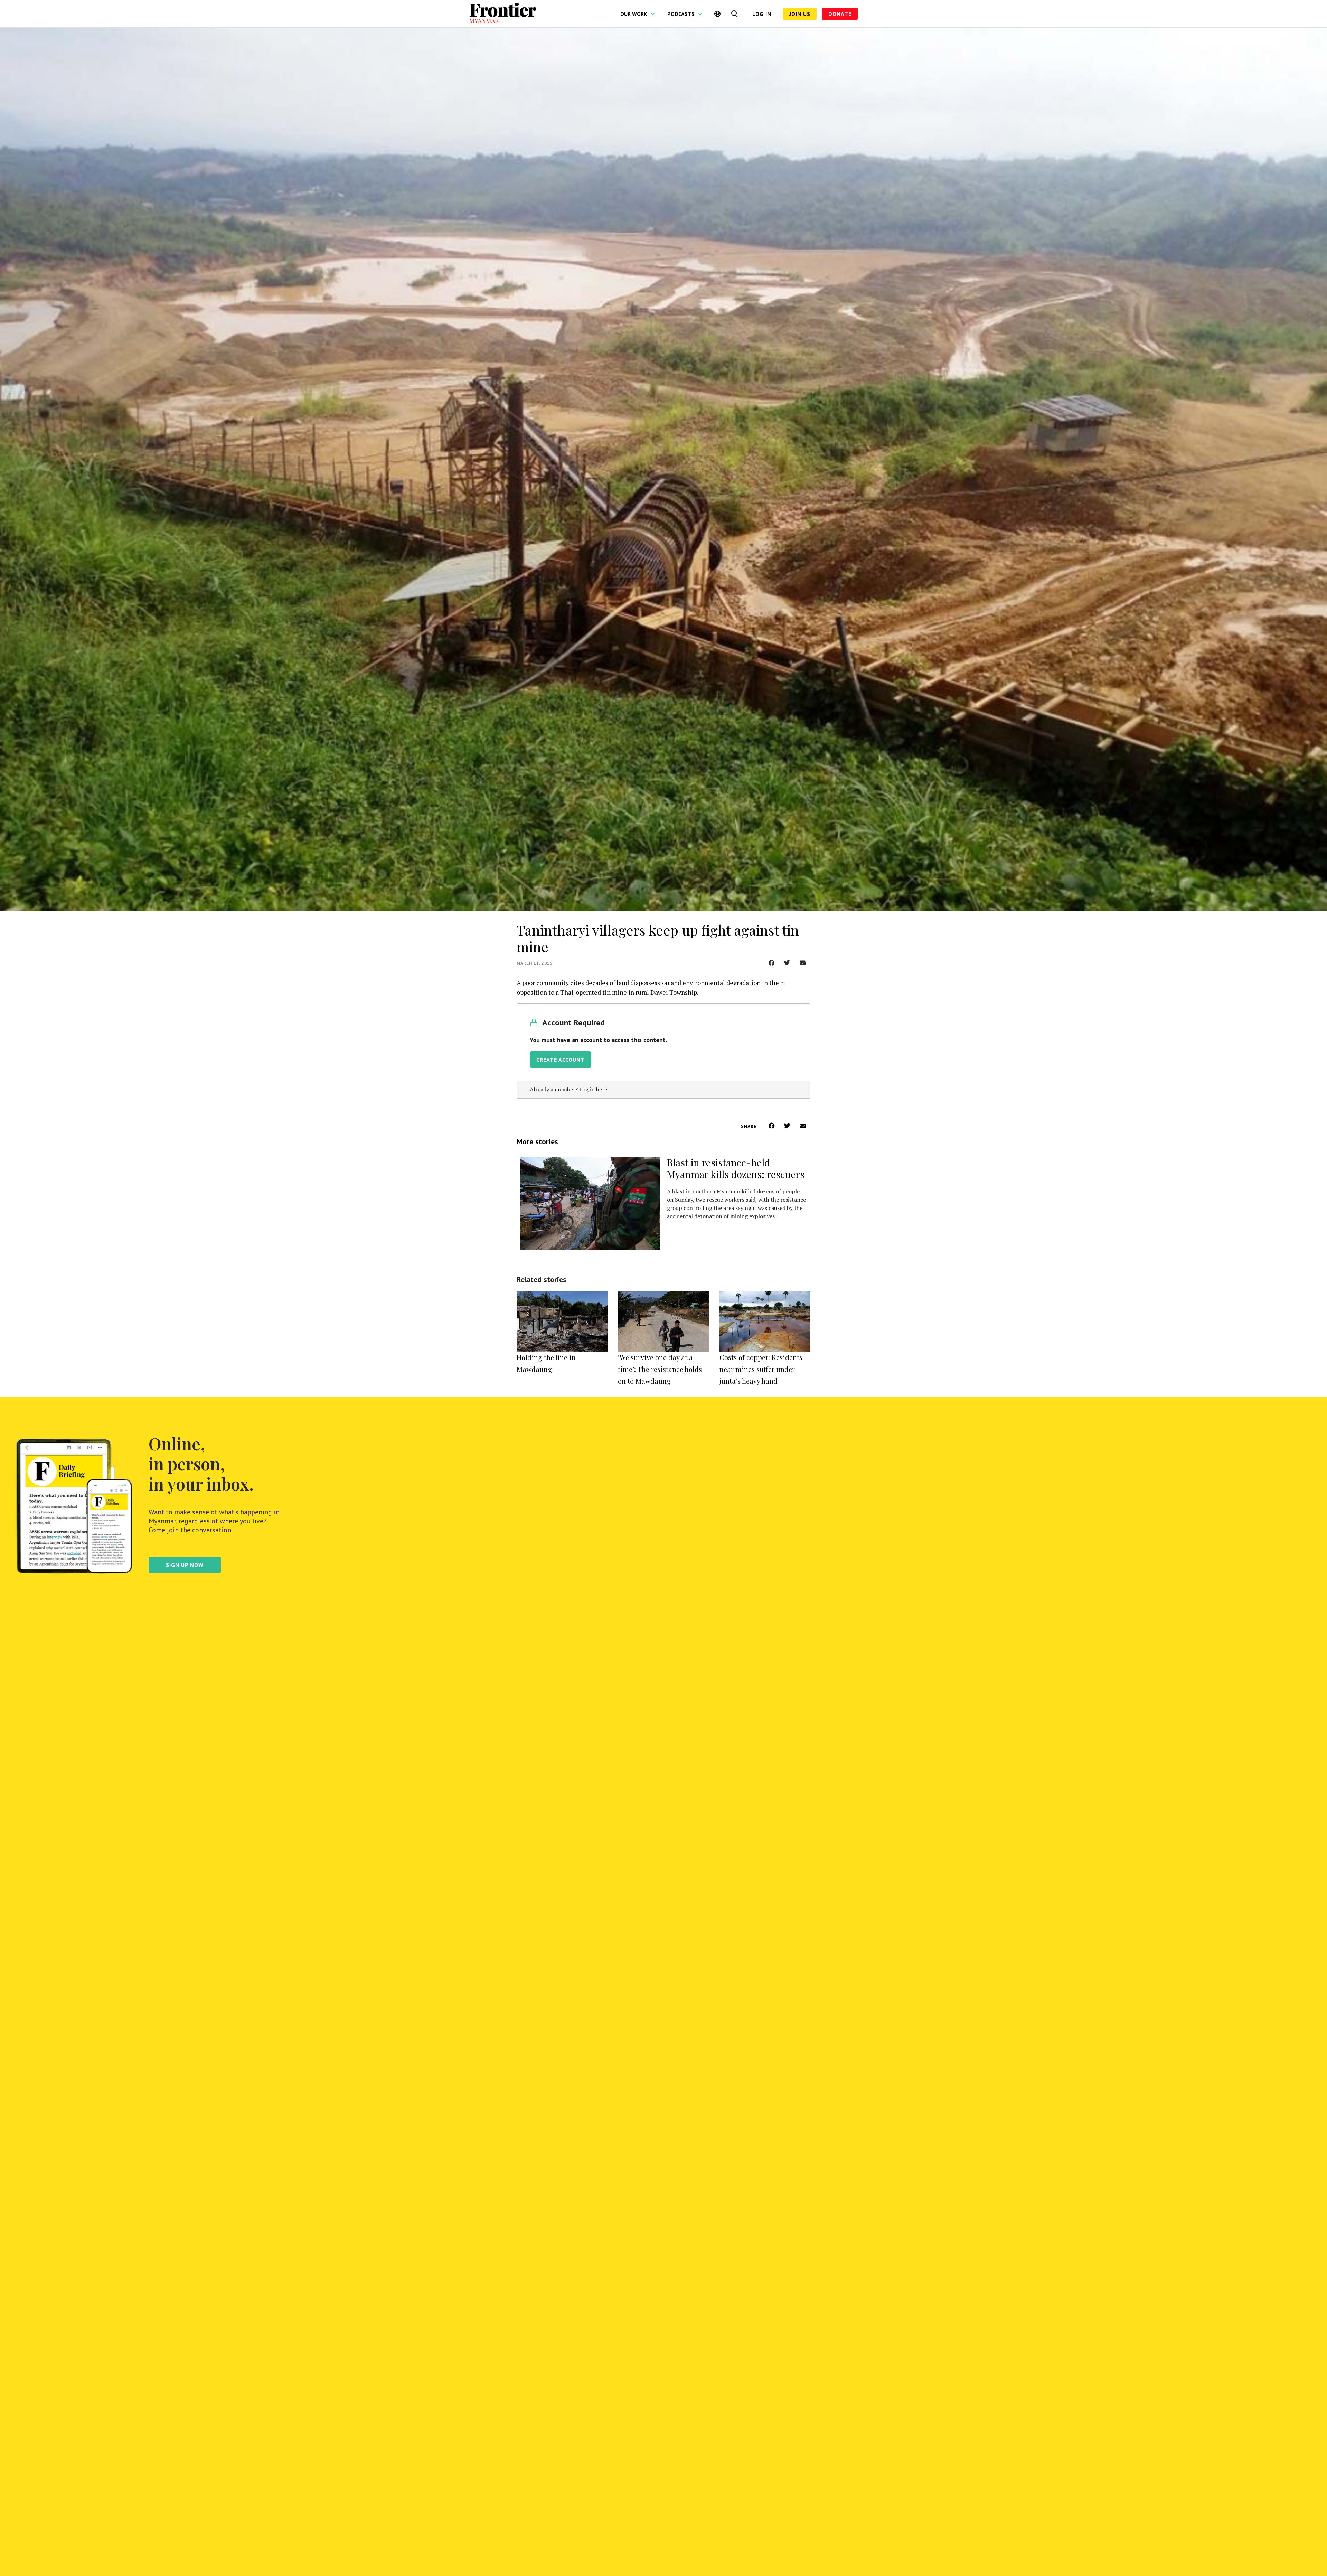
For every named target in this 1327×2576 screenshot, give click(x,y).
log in (762, 14)
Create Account (561, 1060)
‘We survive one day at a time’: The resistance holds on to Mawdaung (660, 1369)
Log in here (593, 1089)
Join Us (800, 14)
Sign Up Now (185, 1565)
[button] (771, 963)
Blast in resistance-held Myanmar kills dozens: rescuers (736, 1168)
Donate (840, 14)
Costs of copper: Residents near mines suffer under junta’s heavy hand (761, 1369)
